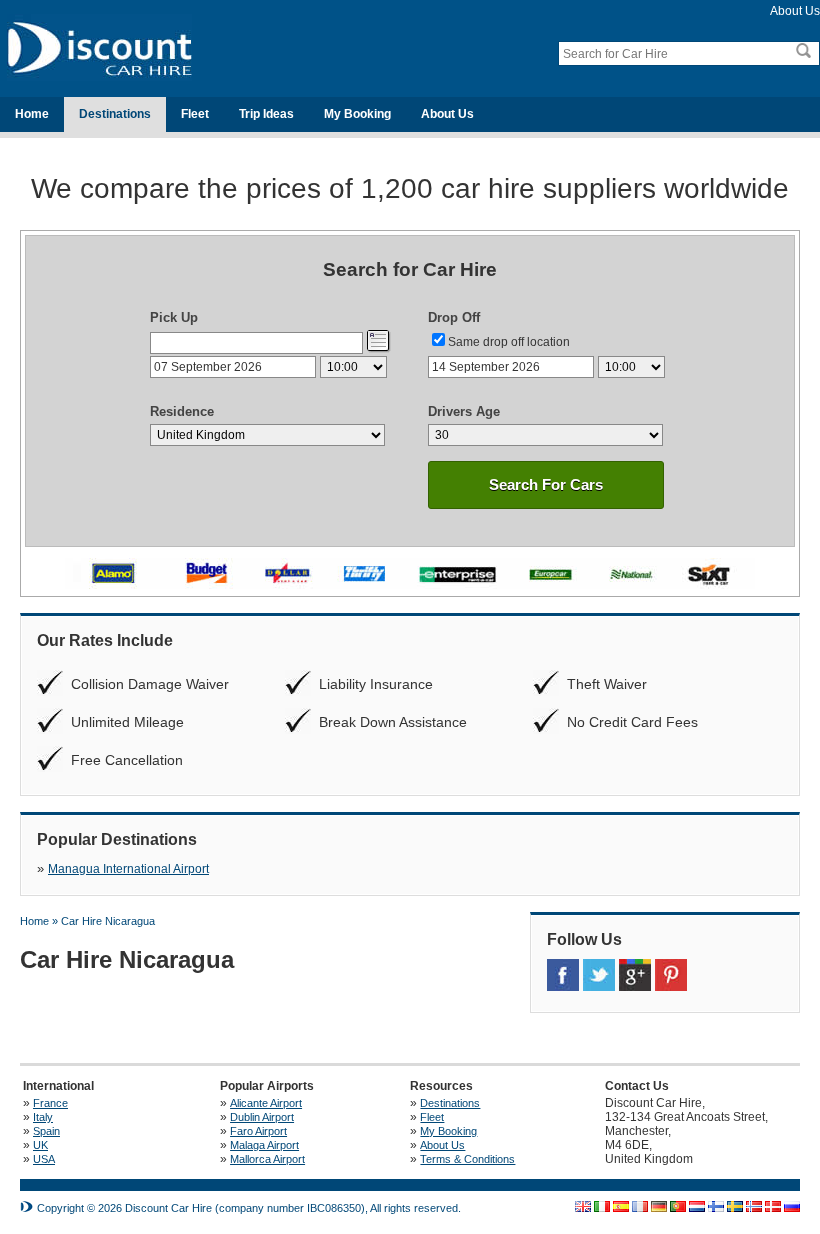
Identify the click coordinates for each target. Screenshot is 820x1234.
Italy (43, 1117)
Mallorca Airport (267, 1159)
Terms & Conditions (467, 1159)
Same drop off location (509, 342)
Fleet (195, 114)
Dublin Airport (262, 1117)
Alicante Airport (266, 1103)
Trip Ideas (266, 114)
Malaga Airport (264, 1145)
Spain (46, 1131)
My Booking (357, 114)
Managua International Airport (128, 869)
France (50, 1103)
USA (44, 1159)
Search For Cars (546, 484)
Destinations (115, 114)
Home (32, 114)
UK (40, 1145)
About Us (795, 11)
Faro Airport (258, 1131)
